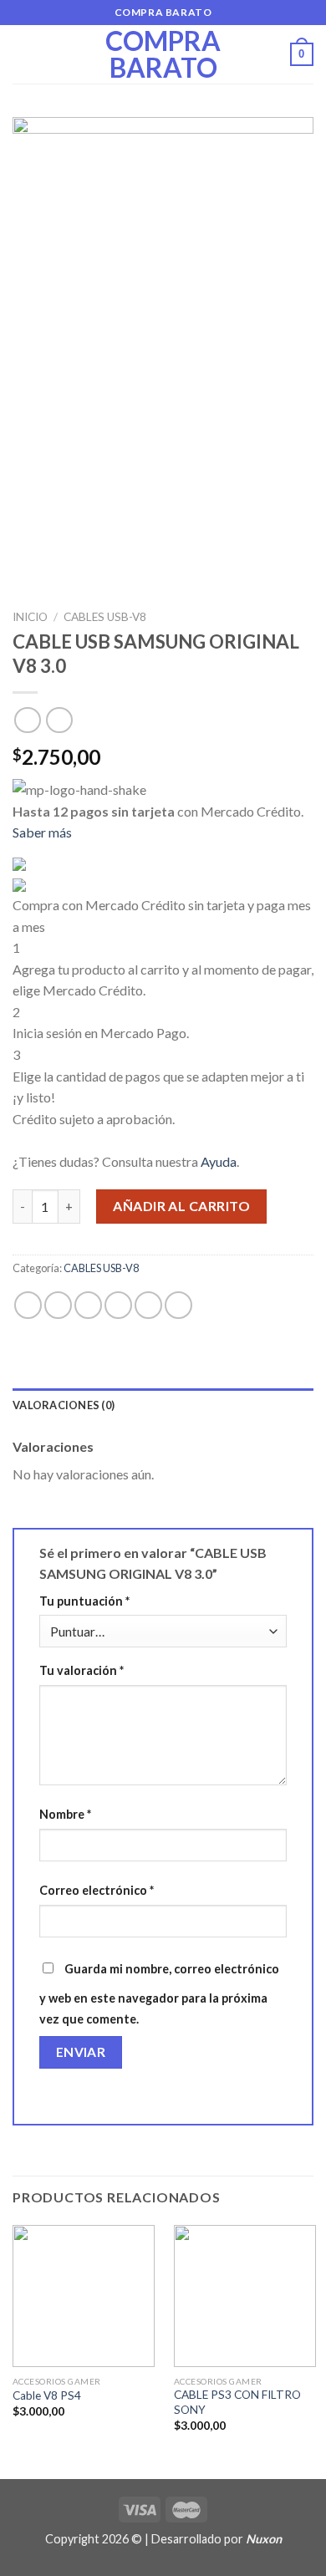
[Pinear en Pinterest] (148, 1305)
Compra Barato (163, 54)
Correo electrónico (97, 1890)
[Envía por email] (118, 1305)
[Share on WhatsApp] (28, 1305)
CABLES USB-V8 (105, 617)
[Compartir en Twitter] (88, 1305)
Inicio (30, 617)
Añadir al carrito (181, 1206)
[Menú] (23, 54)
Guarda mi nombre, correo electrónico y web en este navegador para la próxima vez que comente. (159, 1994)
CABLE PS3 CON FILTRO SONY (237, 2402)
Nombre (65, 1814)
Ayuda (219, 1161)
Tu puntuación (84, 1601)
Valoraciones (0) (64, 1405)
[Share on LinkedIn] (178, 1305)
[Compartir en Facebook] (58, 1305)
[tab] (163, 1405)
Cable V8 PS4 (47, 2395)
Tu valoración (81, 1670)
